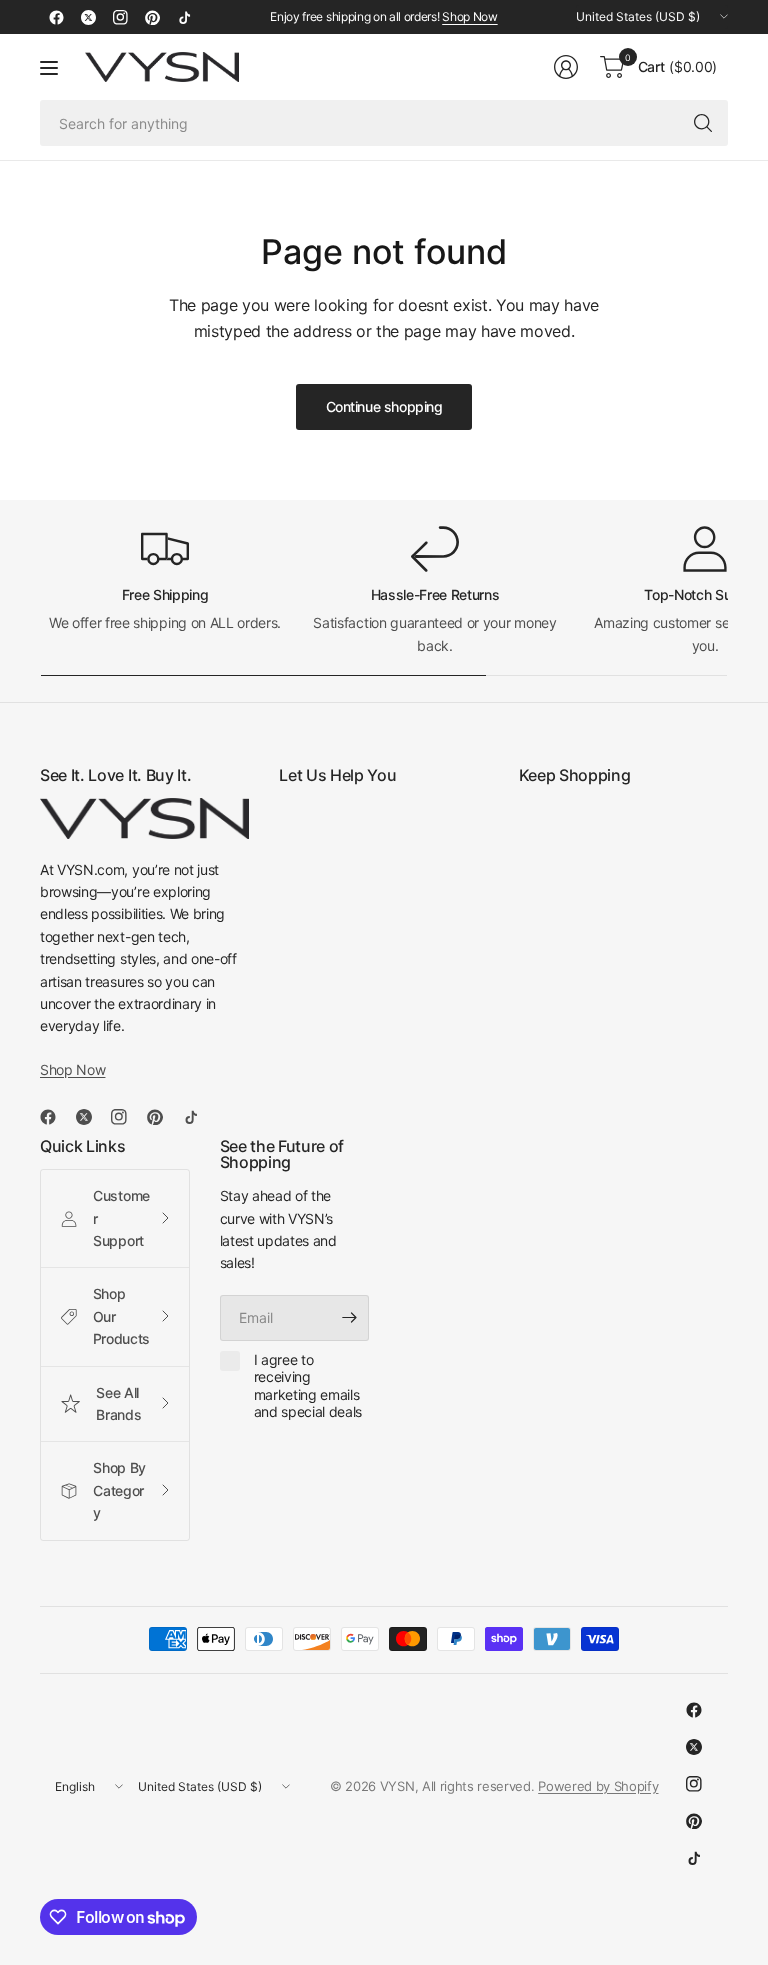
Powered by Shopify (598, 1786)
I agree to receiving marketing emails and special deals (308, 1386)
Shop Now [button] (72, 1069)
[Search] (703, 123)
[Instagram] (120, 17)
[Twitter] (88, 17)
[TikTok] (184, 17)
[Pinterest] (152, 17)
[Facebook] (56, 17)
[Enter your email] (349, 1318)
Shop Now (469, 16)
